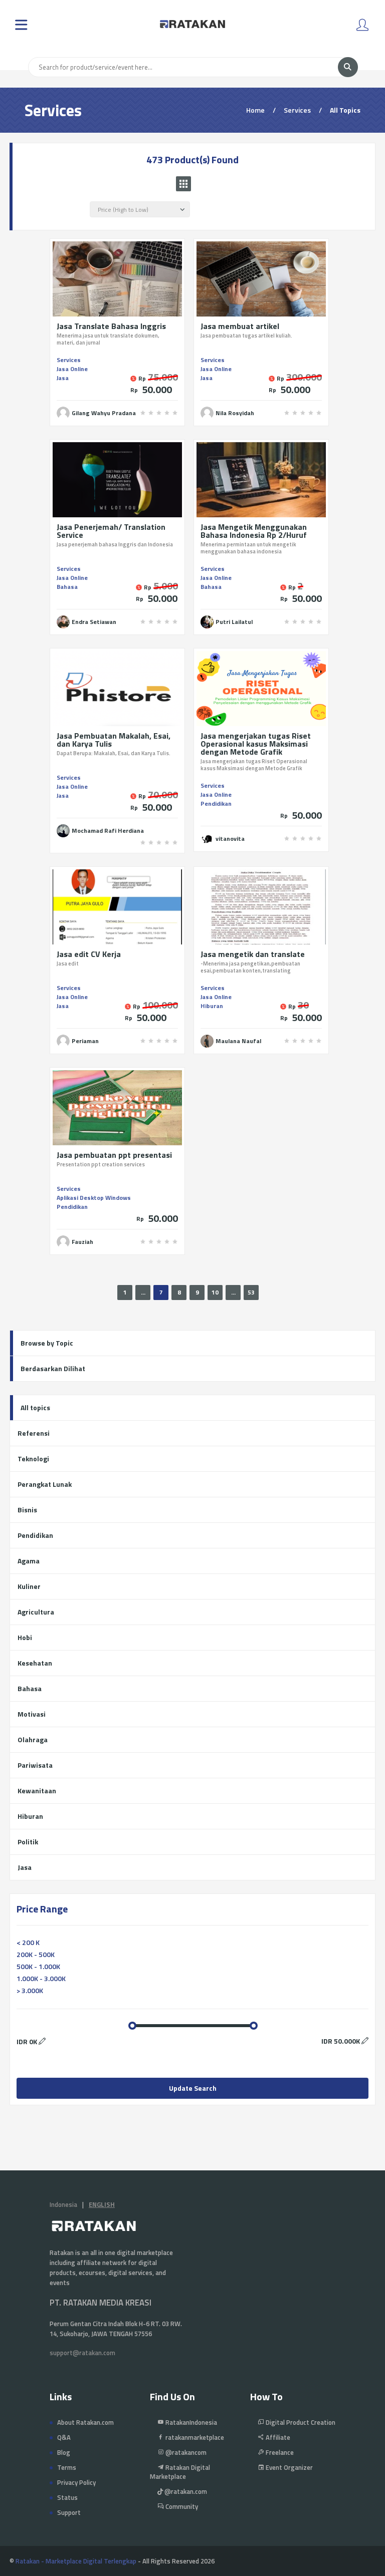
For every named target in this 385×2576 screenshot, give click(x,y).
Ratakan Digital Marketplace (180, 2472)
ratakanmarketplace (194, 2437)
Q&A (64, 2437)
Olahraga (33, 1739)
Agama (29, 1561)
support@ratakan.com (82, 2353)
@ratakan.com (185, 2491)
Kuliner (29, 1586)
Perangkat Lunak (45, 1484)
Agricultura (36, 1612)
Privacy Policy (76, 2482)
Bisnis (27, 1510)
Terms (67, 2467)
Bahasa (67, 587)
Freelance (279, 2452)
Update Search (193, 2088)
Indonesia (63, 2204)
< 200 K (28, 1942)
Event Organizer (288, 2467)
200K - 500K (36, 1954)
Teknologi (33, 1459)
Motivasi (32, 1714)
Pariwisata (35, 1765)
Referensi (34, 1433)
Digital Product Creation (300, 2422)
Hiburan (212, 1006)
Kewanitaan (37, 1791)
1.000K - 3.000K (41, 1978)
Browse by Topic (47, 1343)
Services (69, 360)
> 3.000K (30, 1990)
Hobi (25, 1637)
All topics (35, 1407)
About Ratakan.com (85, 2422)
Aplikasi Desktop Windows (94, 1198)
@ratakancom (185, 2452)
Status (67, 2497)
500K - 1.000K (38, 1966)
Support (69, 2512)
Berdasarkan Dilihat (53, 1368)
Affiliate (277, 2437)
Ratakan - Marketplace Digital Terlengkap (76, 2561)
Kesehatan (35, 1663)
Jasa (63, 378)
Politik (28, 1842)
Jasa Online (72, 369)
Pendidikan (216, 803)
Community (181, 2506)
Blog (64, 2452)
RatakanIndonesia (190, 2422)
